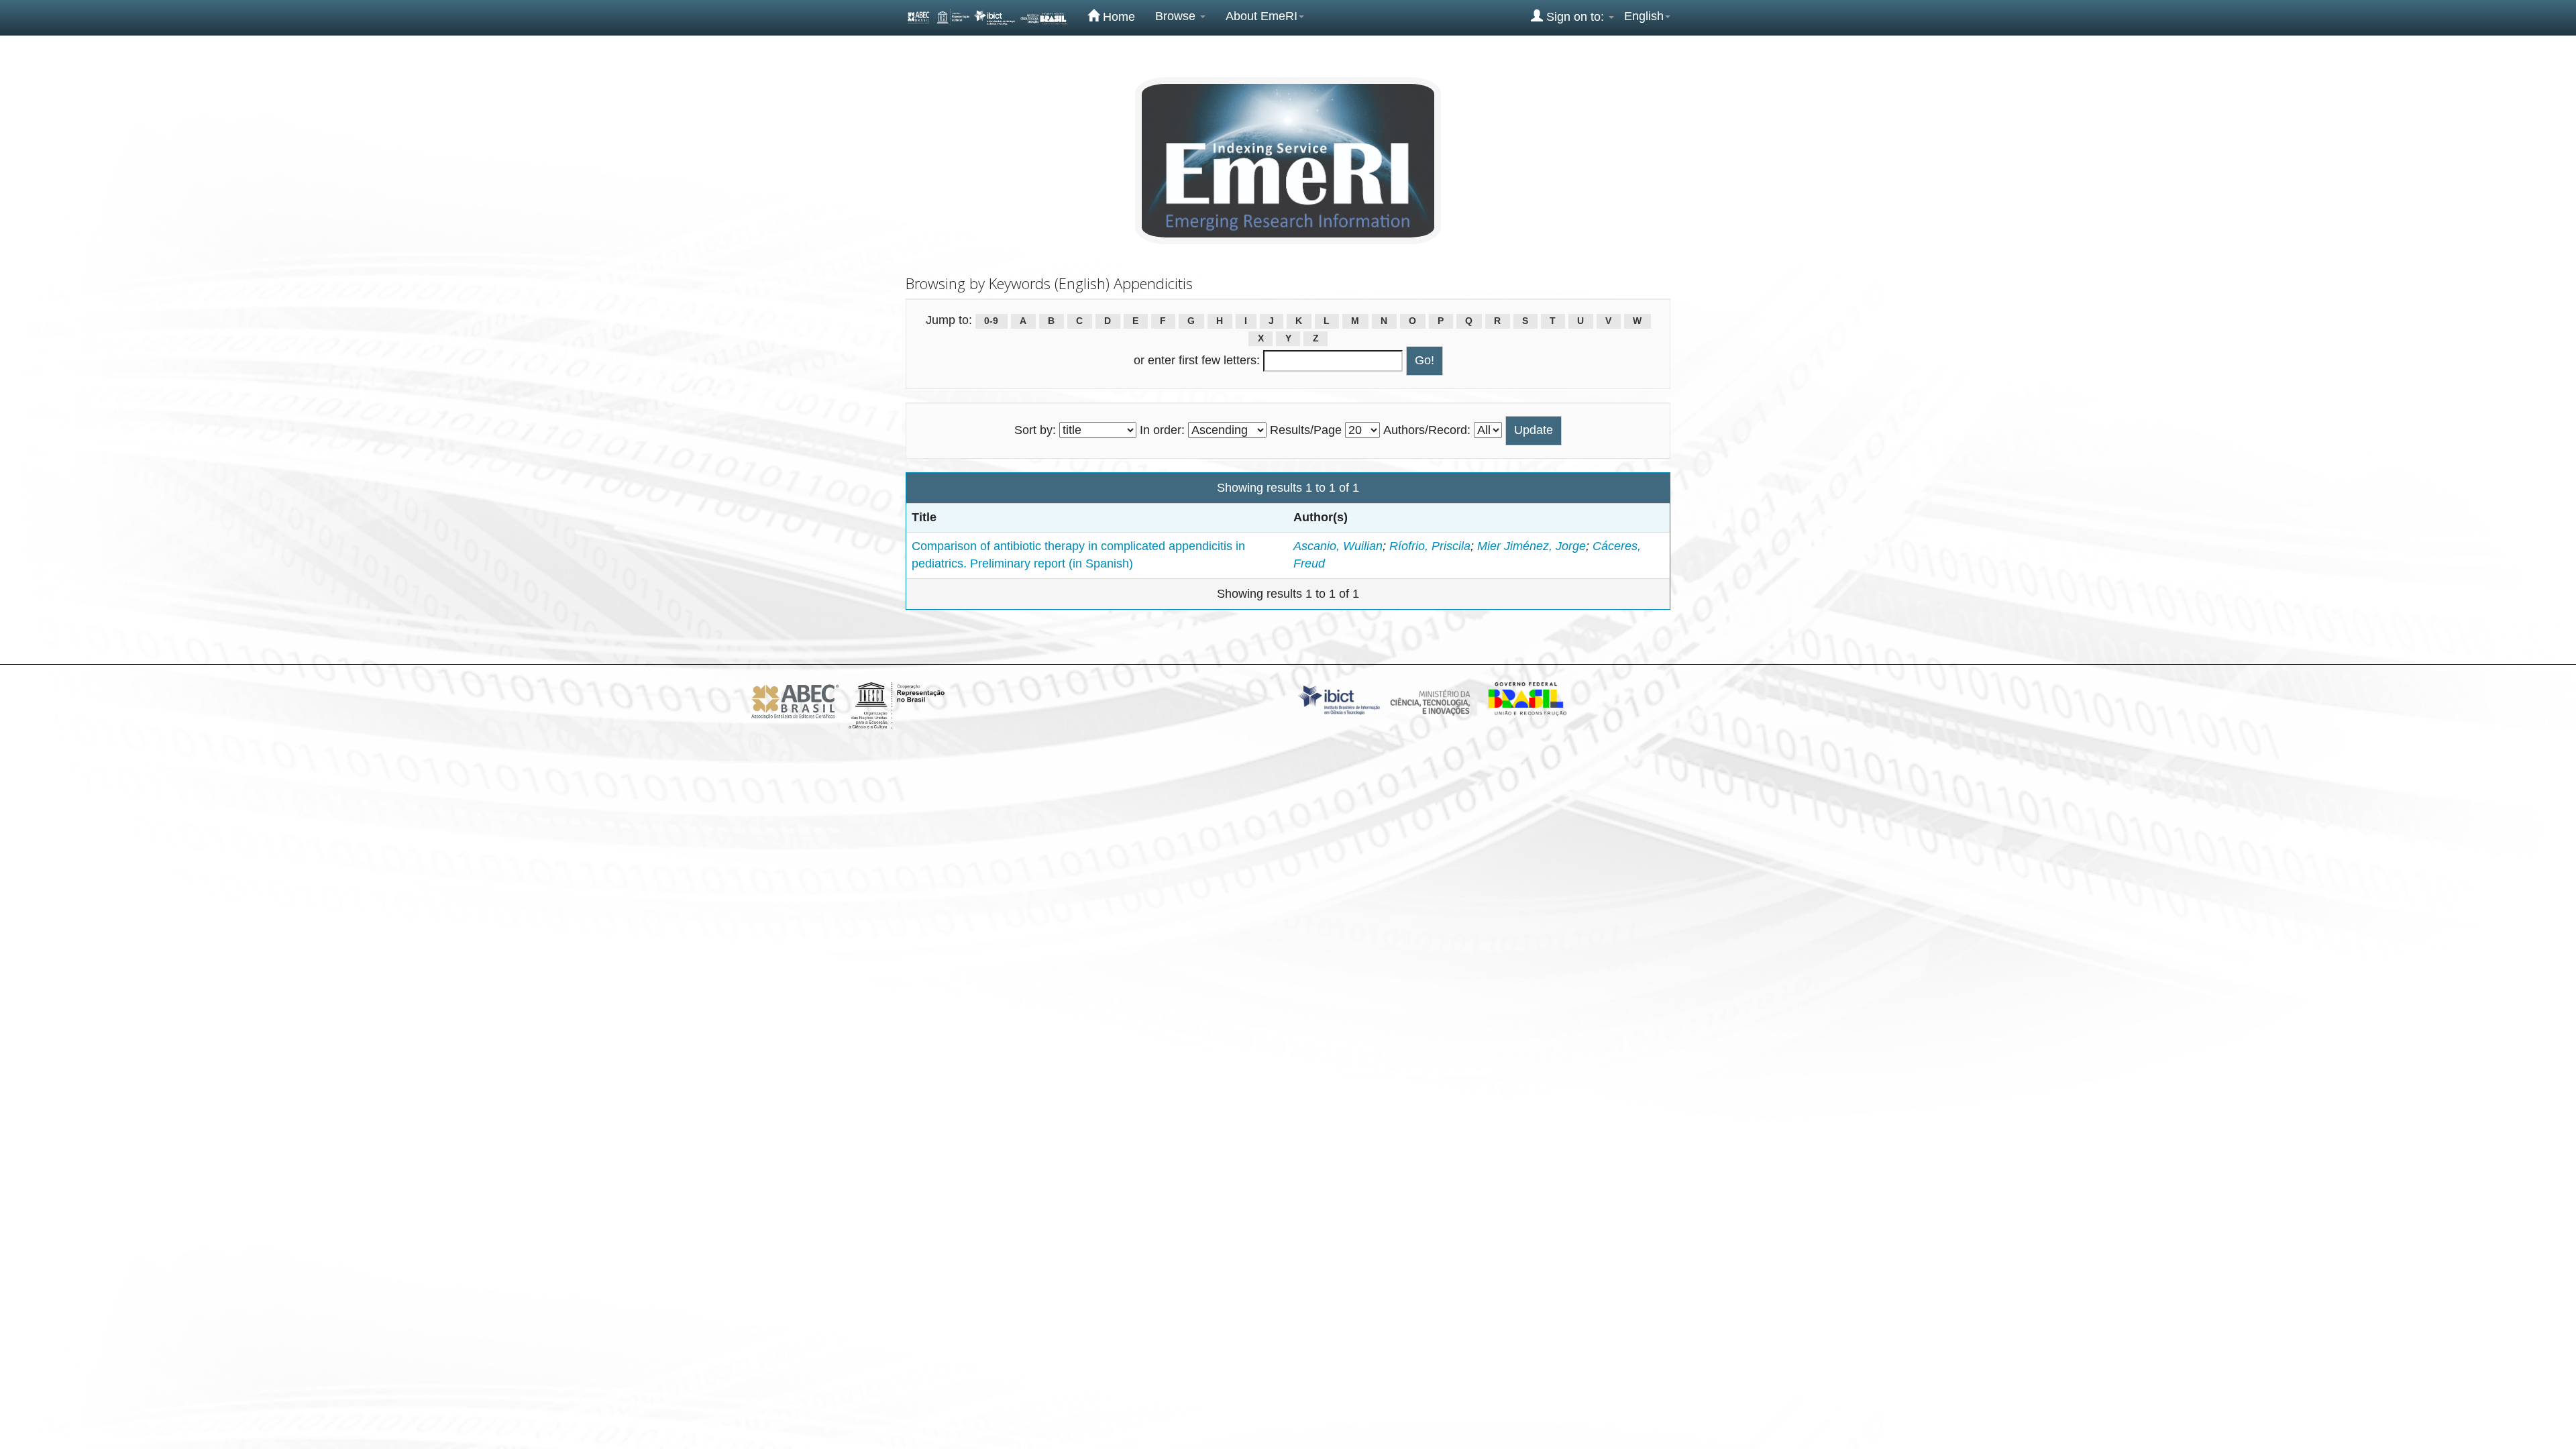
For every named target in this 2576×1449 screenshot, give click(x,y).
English (1644, 16)
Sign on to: (1575, 17)
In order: (1162, 430)
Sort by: (1035, 430)
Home (1117, 17)
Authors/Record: (1427, 430)
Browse (1177, 16)
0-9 (991, 321)
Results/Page (1306, 430)
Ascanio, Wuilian (1338, 546)
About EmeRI (1262, 16)
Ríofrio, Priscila (1430, 546)
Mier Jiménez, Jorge (1532, 546)
